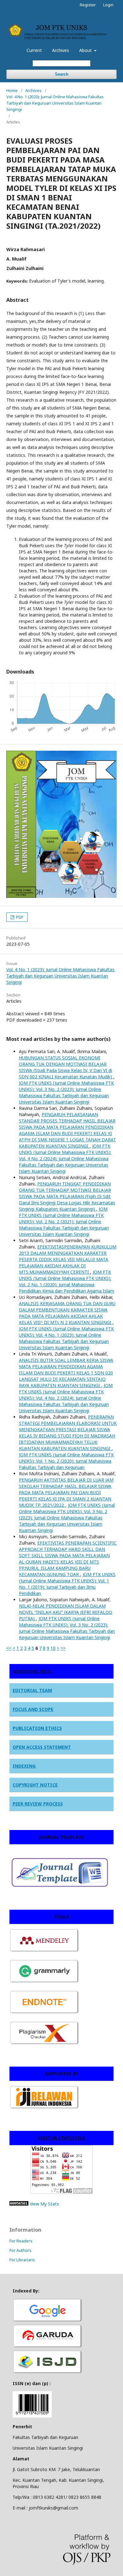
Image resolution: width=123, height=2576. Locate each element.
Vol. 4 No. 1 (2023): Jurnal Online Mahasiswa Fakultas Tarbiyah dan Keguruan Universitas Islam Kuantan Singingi (55, 103)
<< (9, 1648)
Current (34, 50)
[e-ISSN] (48, 2373)
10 (53, 1648)
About (86, 50)
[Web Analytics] (19, 2204)
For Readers (21, 2241)
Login (108, 5)
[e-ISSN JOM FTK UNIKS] (32, 2416)
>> (63, 1648)
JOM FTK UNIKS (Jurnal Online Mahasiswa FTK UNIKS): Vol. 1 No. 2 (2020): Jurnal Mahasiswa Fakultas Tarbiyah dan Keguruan (66, 1461)
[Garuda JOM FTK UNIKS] (48, 2347)
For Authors (20, 2250)
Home (12, 90)
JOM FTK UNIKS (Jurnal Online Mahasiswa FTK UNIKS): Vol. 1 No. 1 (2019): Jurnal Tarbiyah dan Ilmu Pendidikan (67, 1584)
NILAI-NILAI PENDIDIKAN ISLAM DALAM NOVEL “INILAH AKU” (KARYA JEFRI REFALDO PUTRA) (66, 1612)
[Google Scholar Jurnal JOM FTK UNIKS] (48, 2321)
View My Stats (44, 2204)
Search (62, 74)
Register (88, 5)
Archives (61, 50)
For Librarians (22, 2260)
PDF (19, 917)
